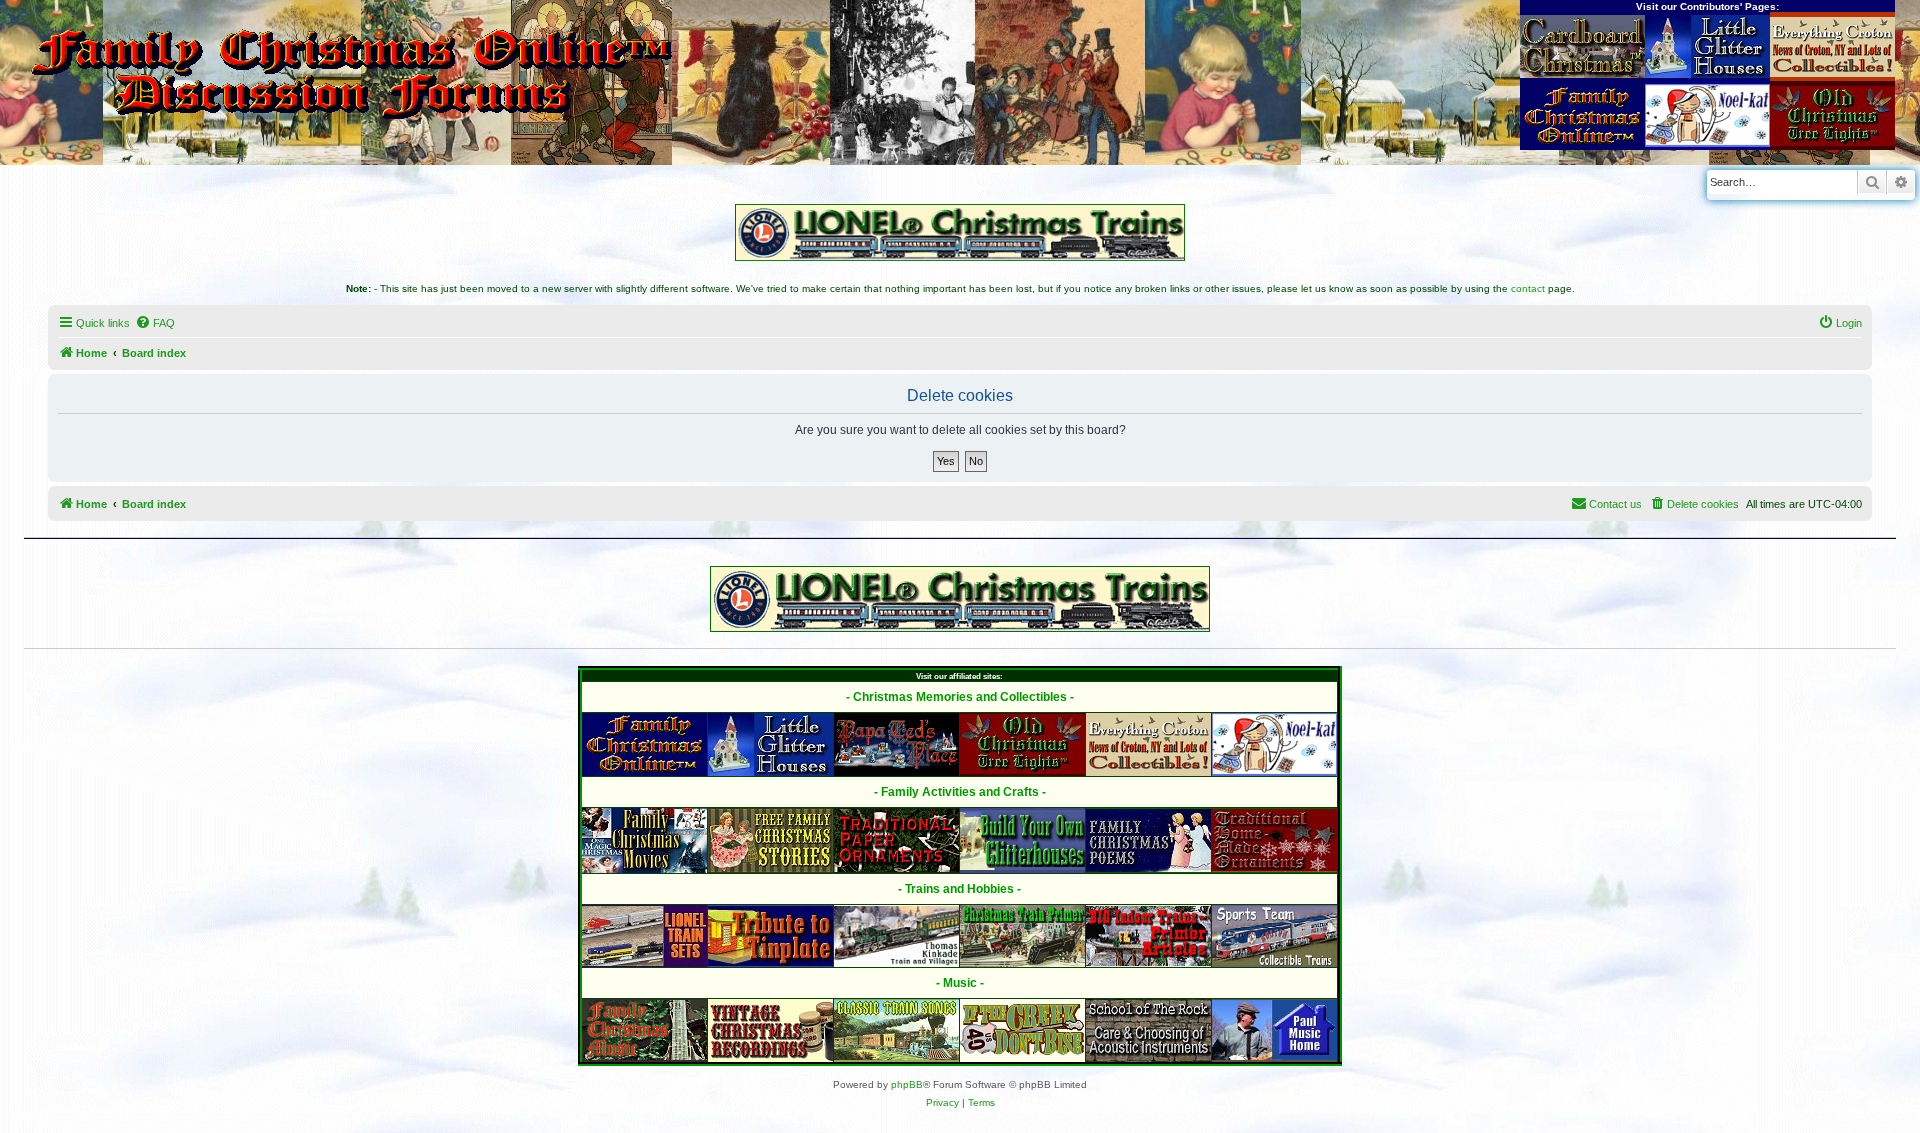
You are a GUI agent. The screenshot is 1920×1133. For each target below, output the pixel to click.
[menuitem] (155, 323)
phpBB (907, 1084)
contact (1528, 288)
